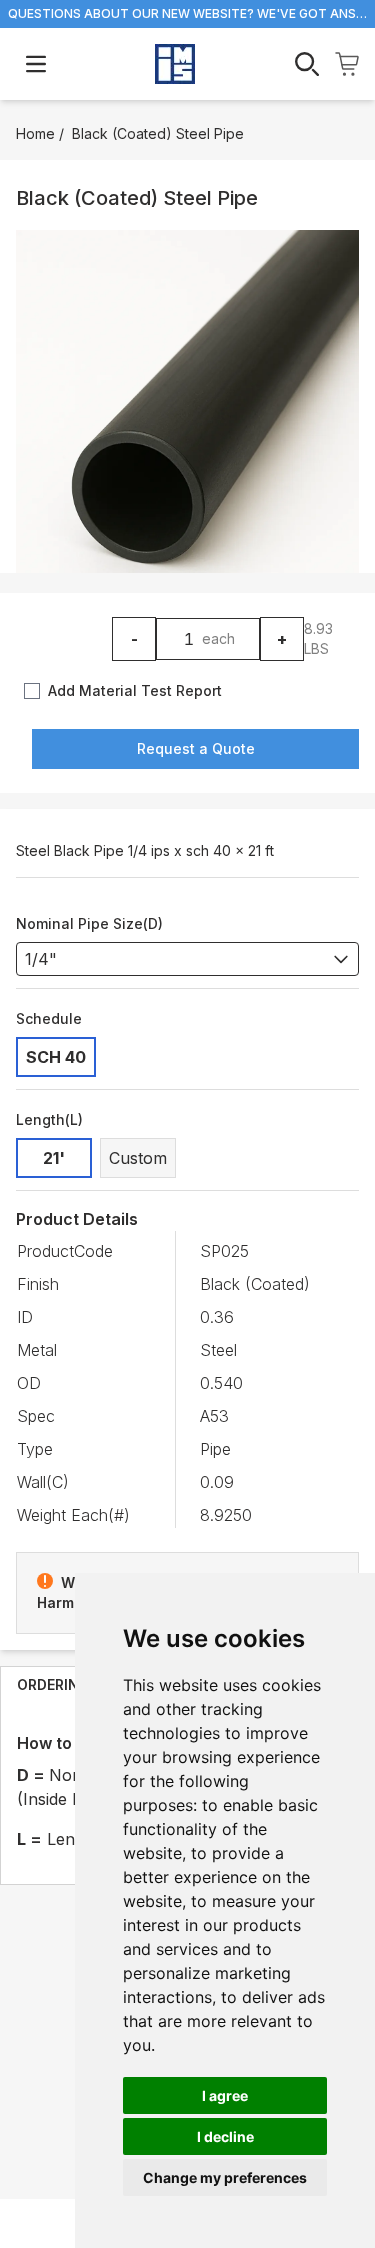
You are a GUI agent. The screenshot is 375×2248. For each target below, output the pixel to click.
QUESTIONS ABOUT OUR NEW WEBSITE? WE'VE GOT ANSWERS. (187, 13)
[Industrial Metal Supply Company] (175, 64)
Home (35, 133)
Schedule (49, 1018)
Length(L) (49, 1119)
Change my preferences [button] (225, 2177)
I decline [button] (225, 2136)
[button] (187, 401)
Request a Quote (196, 748)
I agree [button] (225, 2095)
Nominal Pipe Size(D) (89, 923)
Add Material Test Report (135, 690)
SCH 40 (56, 1057)
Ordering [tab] (53, 1684)
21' (54, 1158)
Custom (138, 1158)
